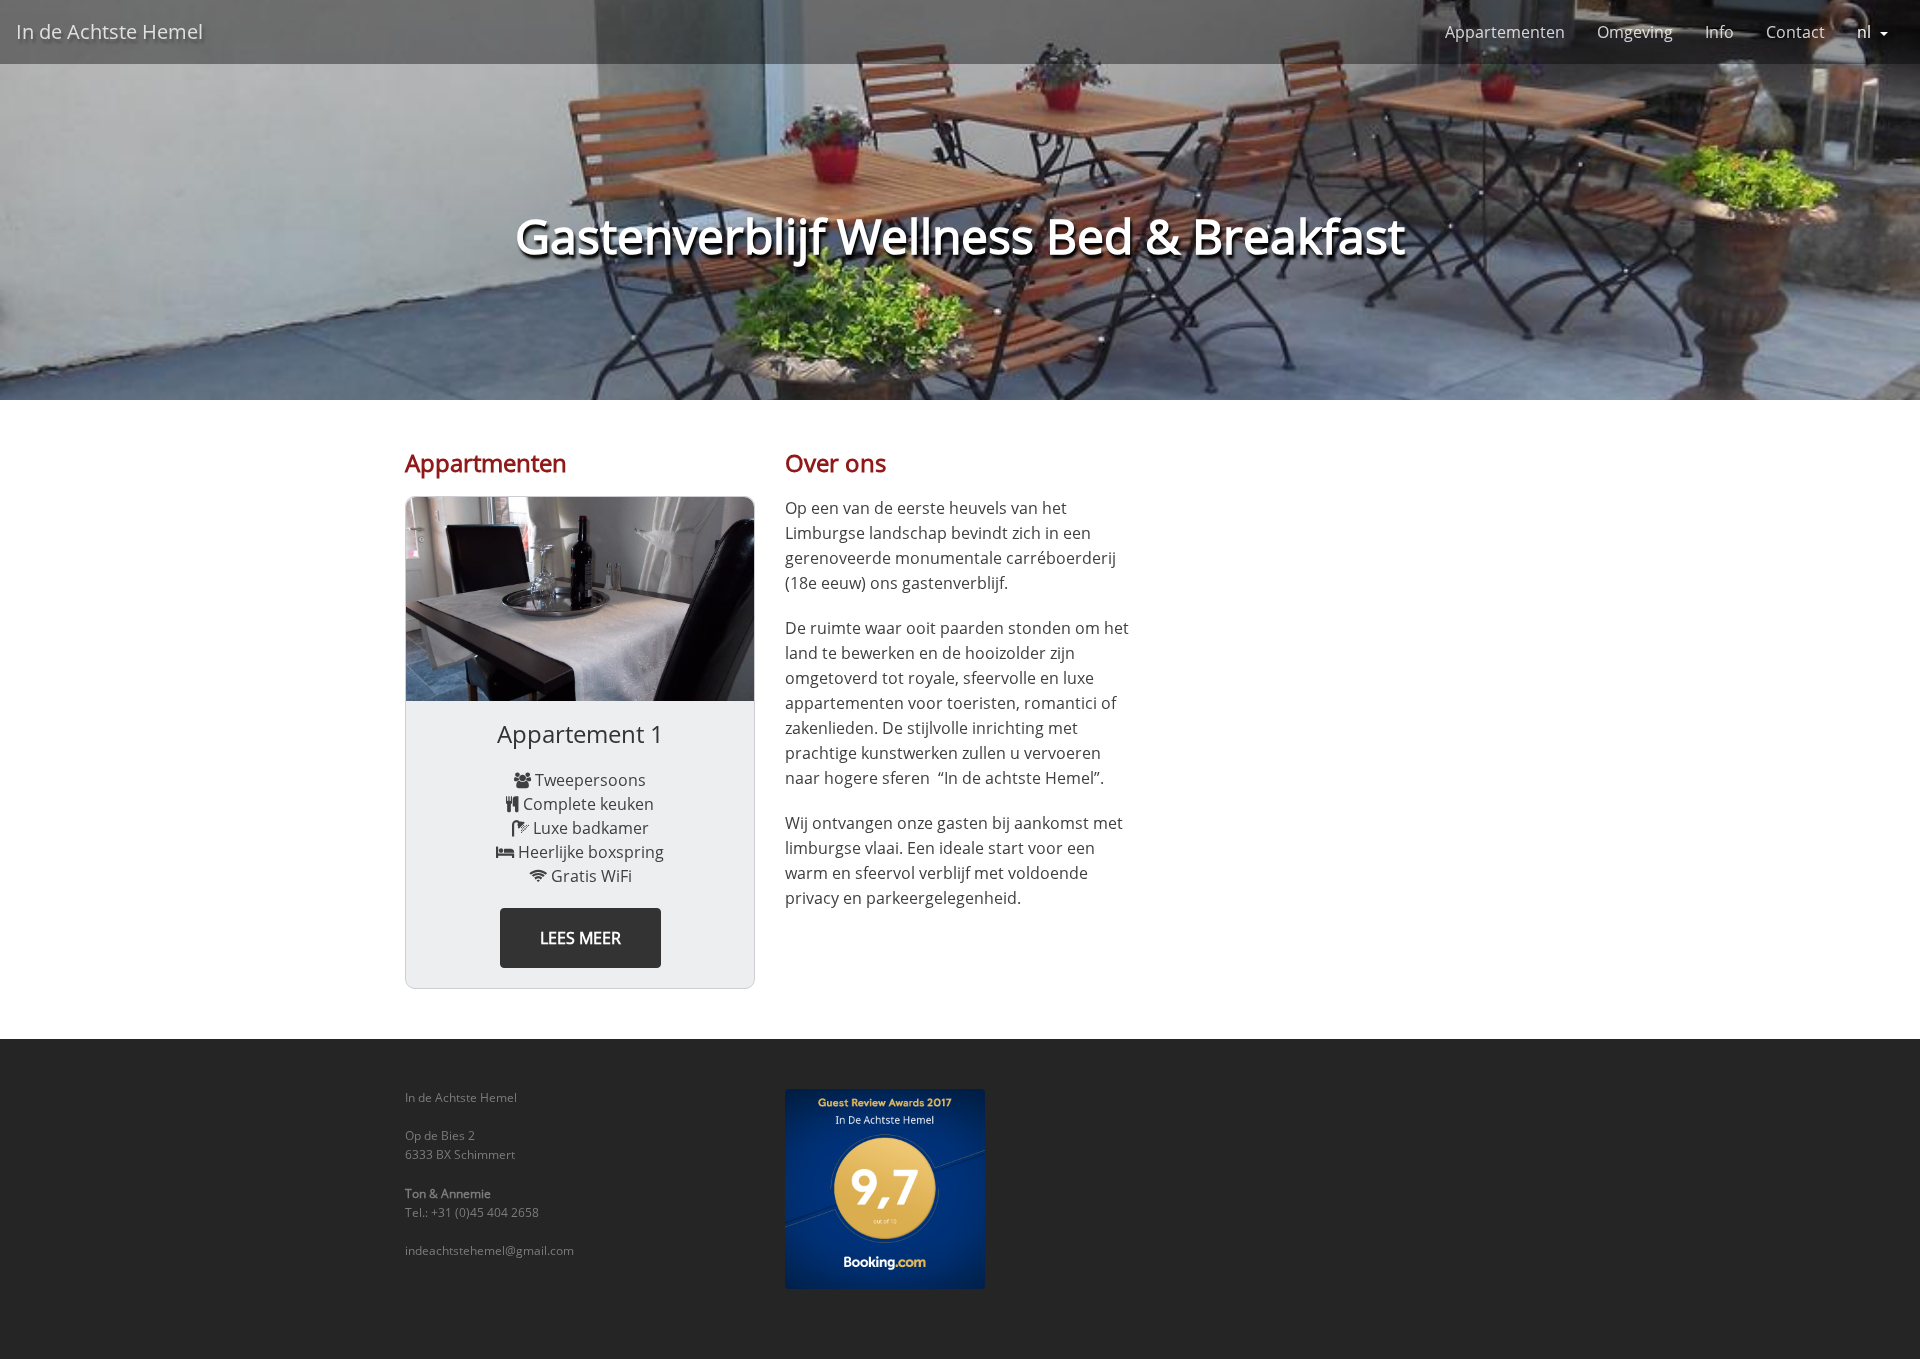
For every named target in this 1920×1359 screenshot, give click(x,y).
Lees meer (580, 938)
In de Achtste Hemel (109, 31)
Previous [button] (390, 743)
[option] (580, 742)
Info (1719, 32)
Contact (1795, 32)
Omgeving (1635, 32)
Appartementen (1505, 32)
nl (1864, 32)
